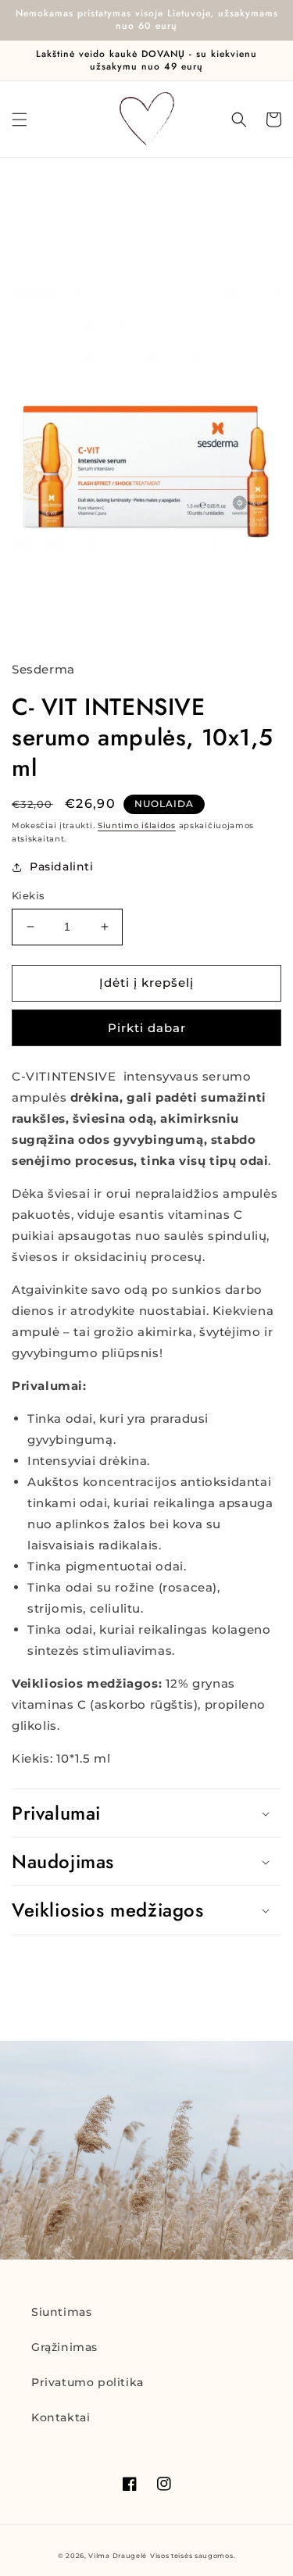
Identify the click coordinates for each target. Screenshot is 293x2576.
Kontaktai (61, 2417)
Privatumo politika (88, 2382)
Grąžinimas (64, 2347)
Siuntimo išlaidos (137, 825)
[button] (20, 120)
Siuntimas (61, 2312)
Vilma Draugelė (118, 2556)
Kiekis (28, 895)
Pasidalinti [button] (62, 866)
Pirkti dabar (147, 1028)
